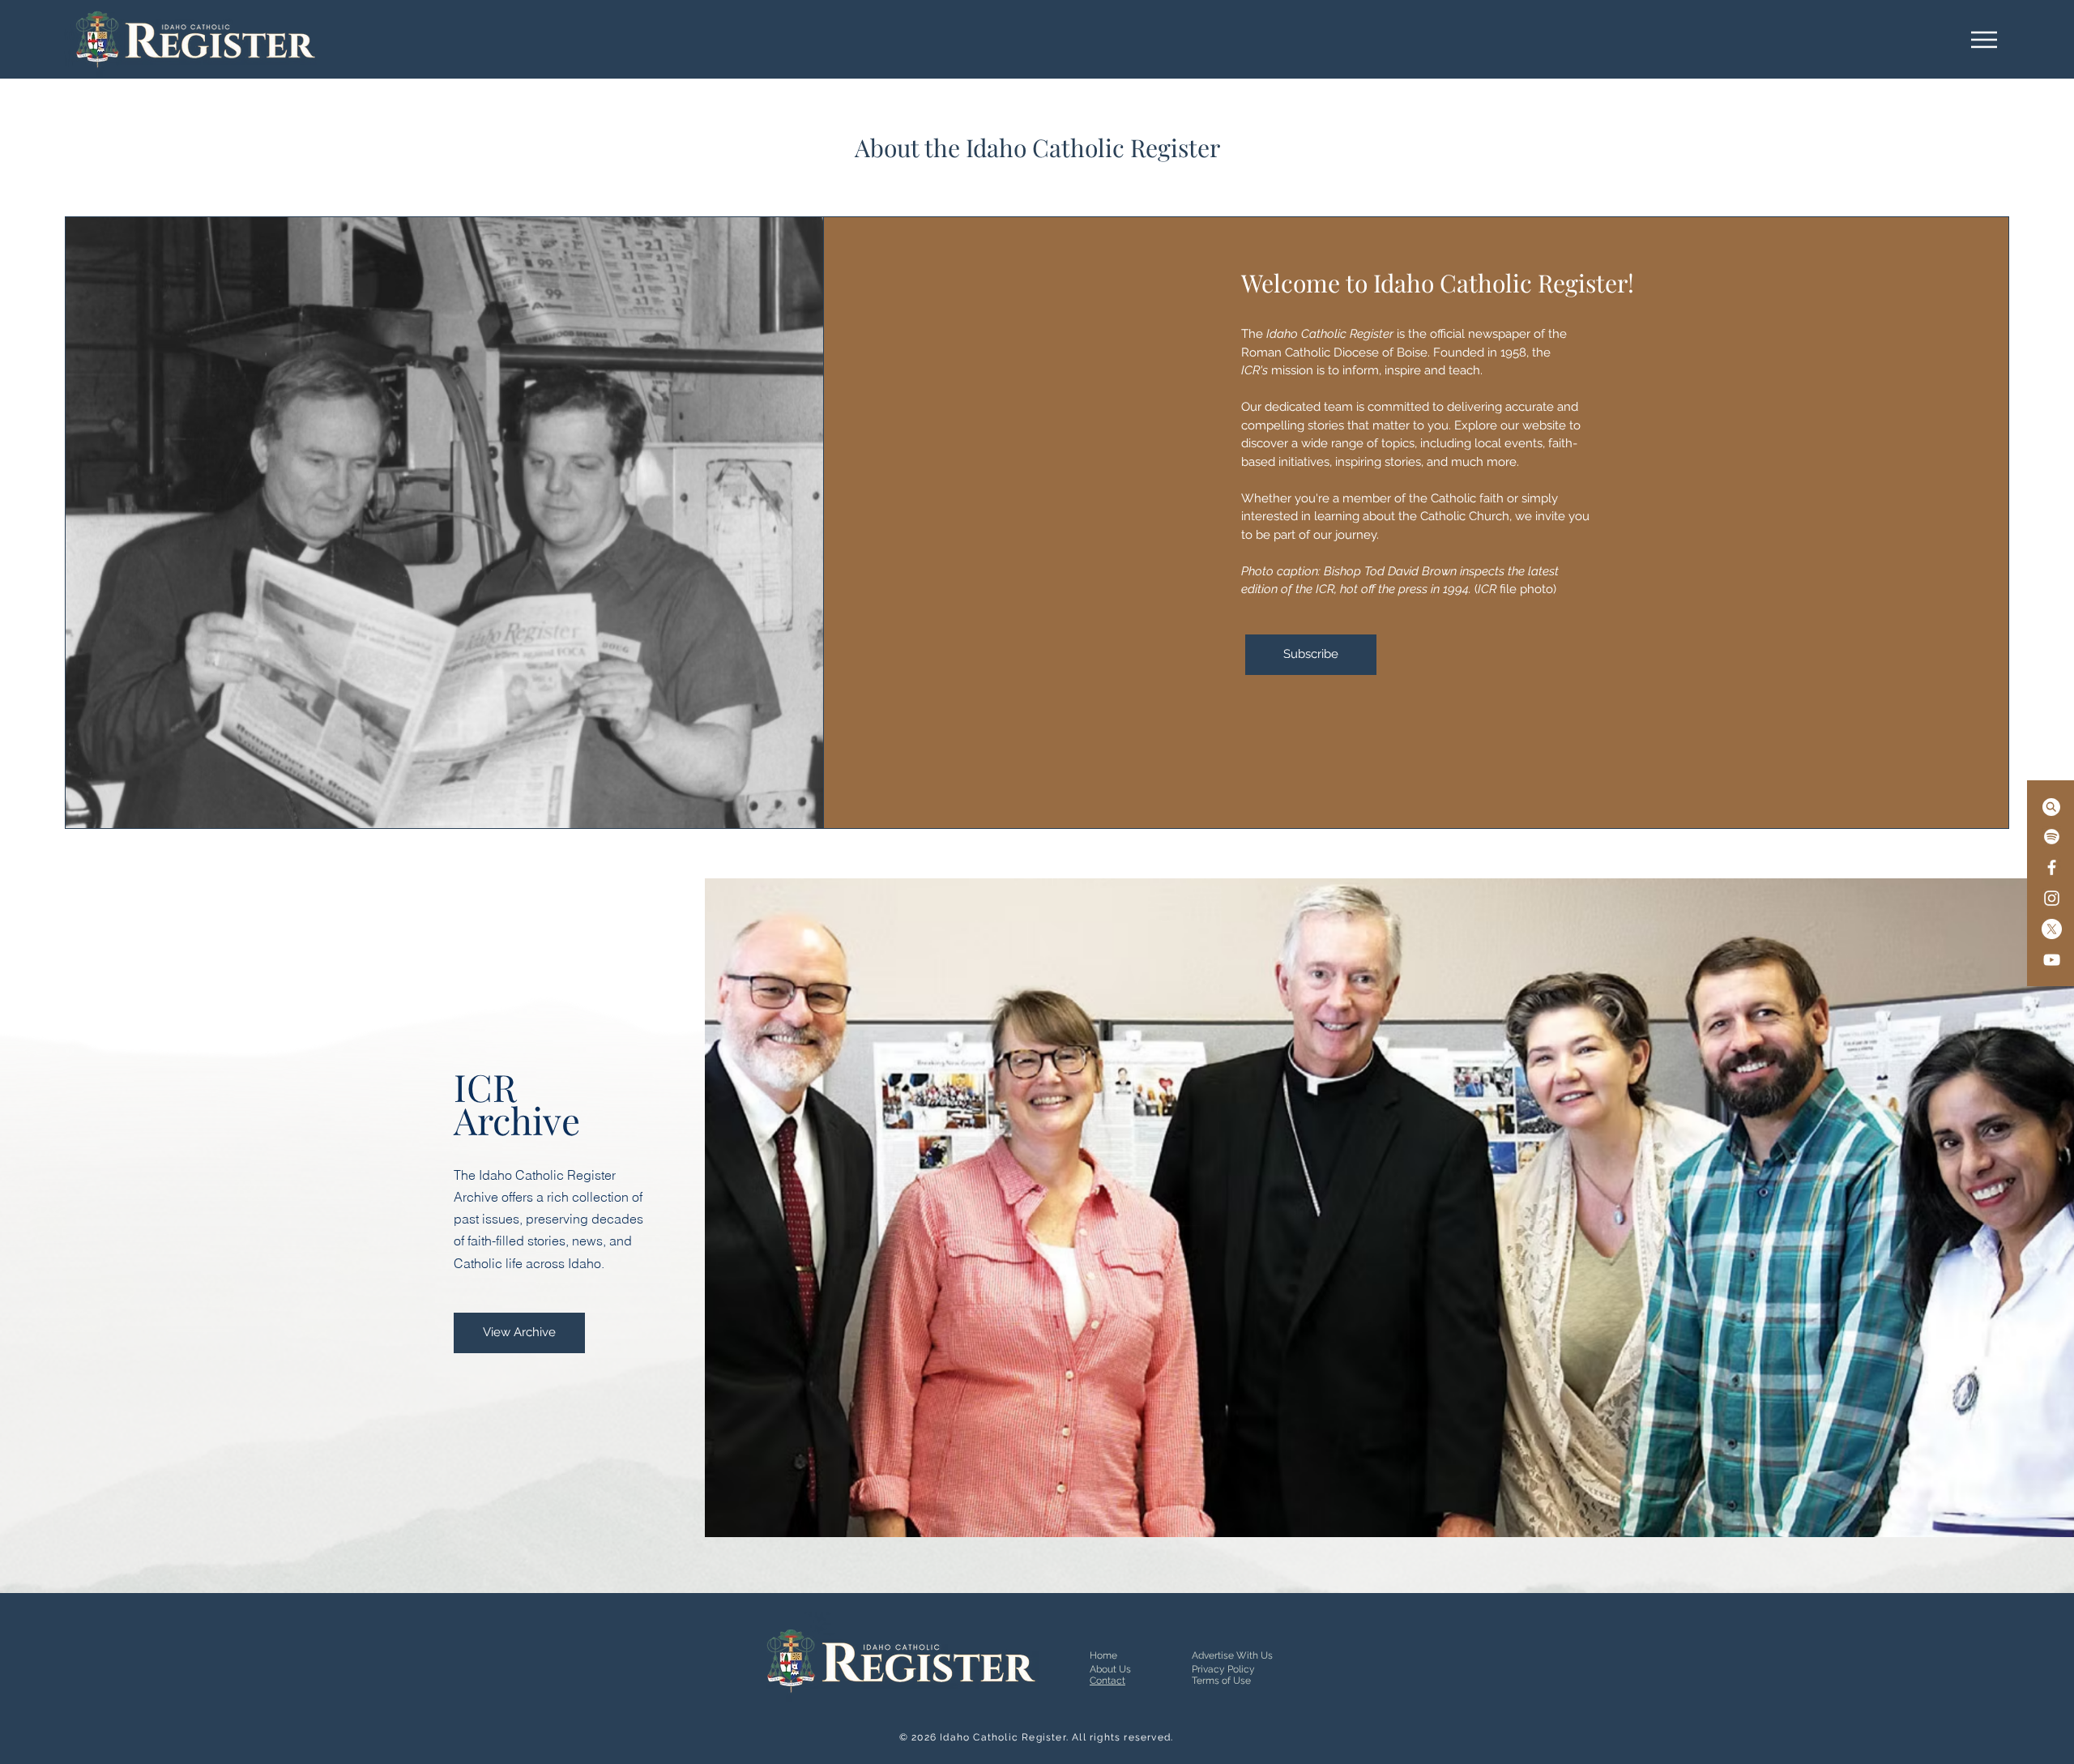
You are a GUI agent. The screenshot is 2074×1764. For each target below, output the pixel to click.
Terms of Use (1221, 1681)
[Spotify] (2052, 837)
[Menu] (1984, 39)
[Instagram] (2052, 898)
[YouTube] (2052, 960)
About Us (1110, 1669)
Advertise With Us (1232, 1655)
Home (1103, 1655)
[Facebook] (2052, 867)
